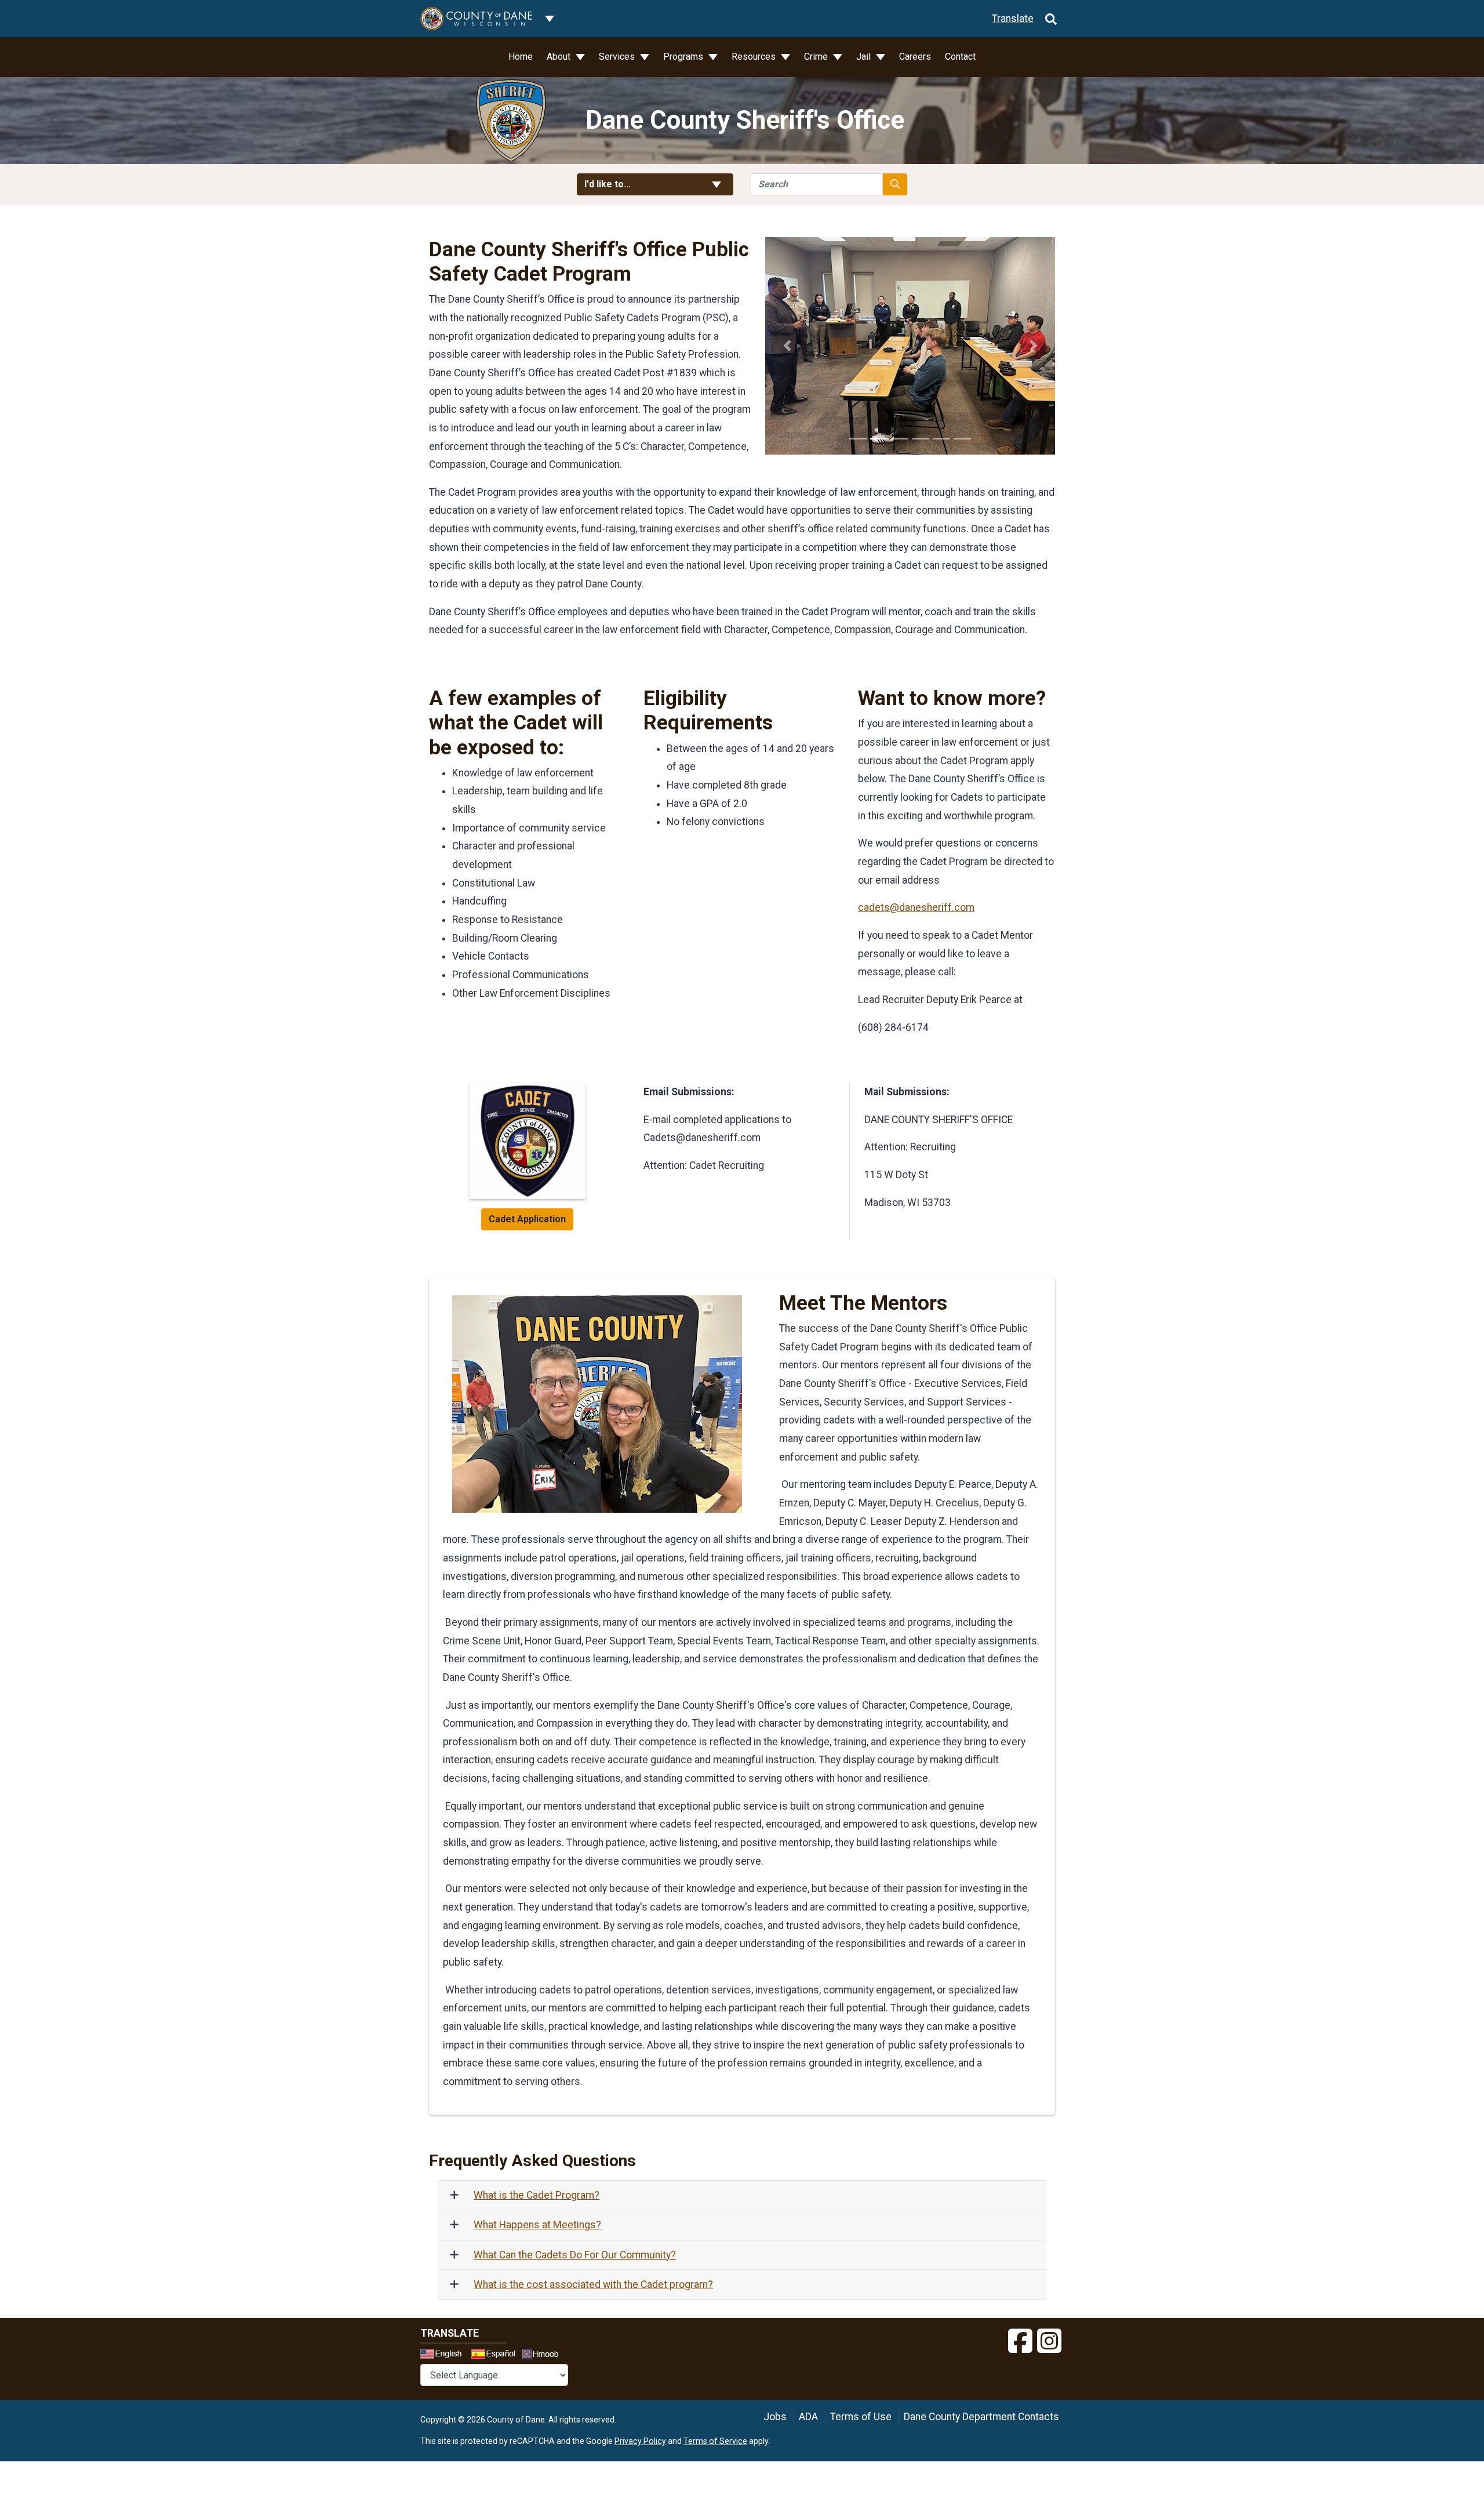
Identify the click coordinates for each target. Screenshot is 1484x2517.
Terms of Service (715, 2441)
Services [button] (618, 57)
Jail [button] (865, 57)
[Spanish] (496, 2355)
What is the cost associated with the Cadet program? (593, 2284)
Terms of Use (861, 2417)
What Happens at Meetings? (537, 2225)
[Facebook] (1020, 2341)
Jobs (775, 2417)
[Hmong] (544, 2356)
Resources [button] (755, 57)
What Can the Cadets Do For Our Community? (575, 2255)
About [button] (560, 57)
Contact (960, 57)
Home (521, 57)
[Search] (1051, 19)
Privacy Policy (640, 2441)
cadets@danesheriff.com (916, 907)
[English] (445, 2355)
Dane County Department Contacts (981, 2417)
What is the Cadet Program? (537, 2195)
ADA (808, 2417)
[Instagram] (1049, 2341)
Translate (1013, 19)
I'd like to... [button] (636, 184)
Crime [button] (817, 57)
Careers (915, 57)
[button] (787, 346)
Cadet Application (527, 1219)
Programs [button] (684, 57)
